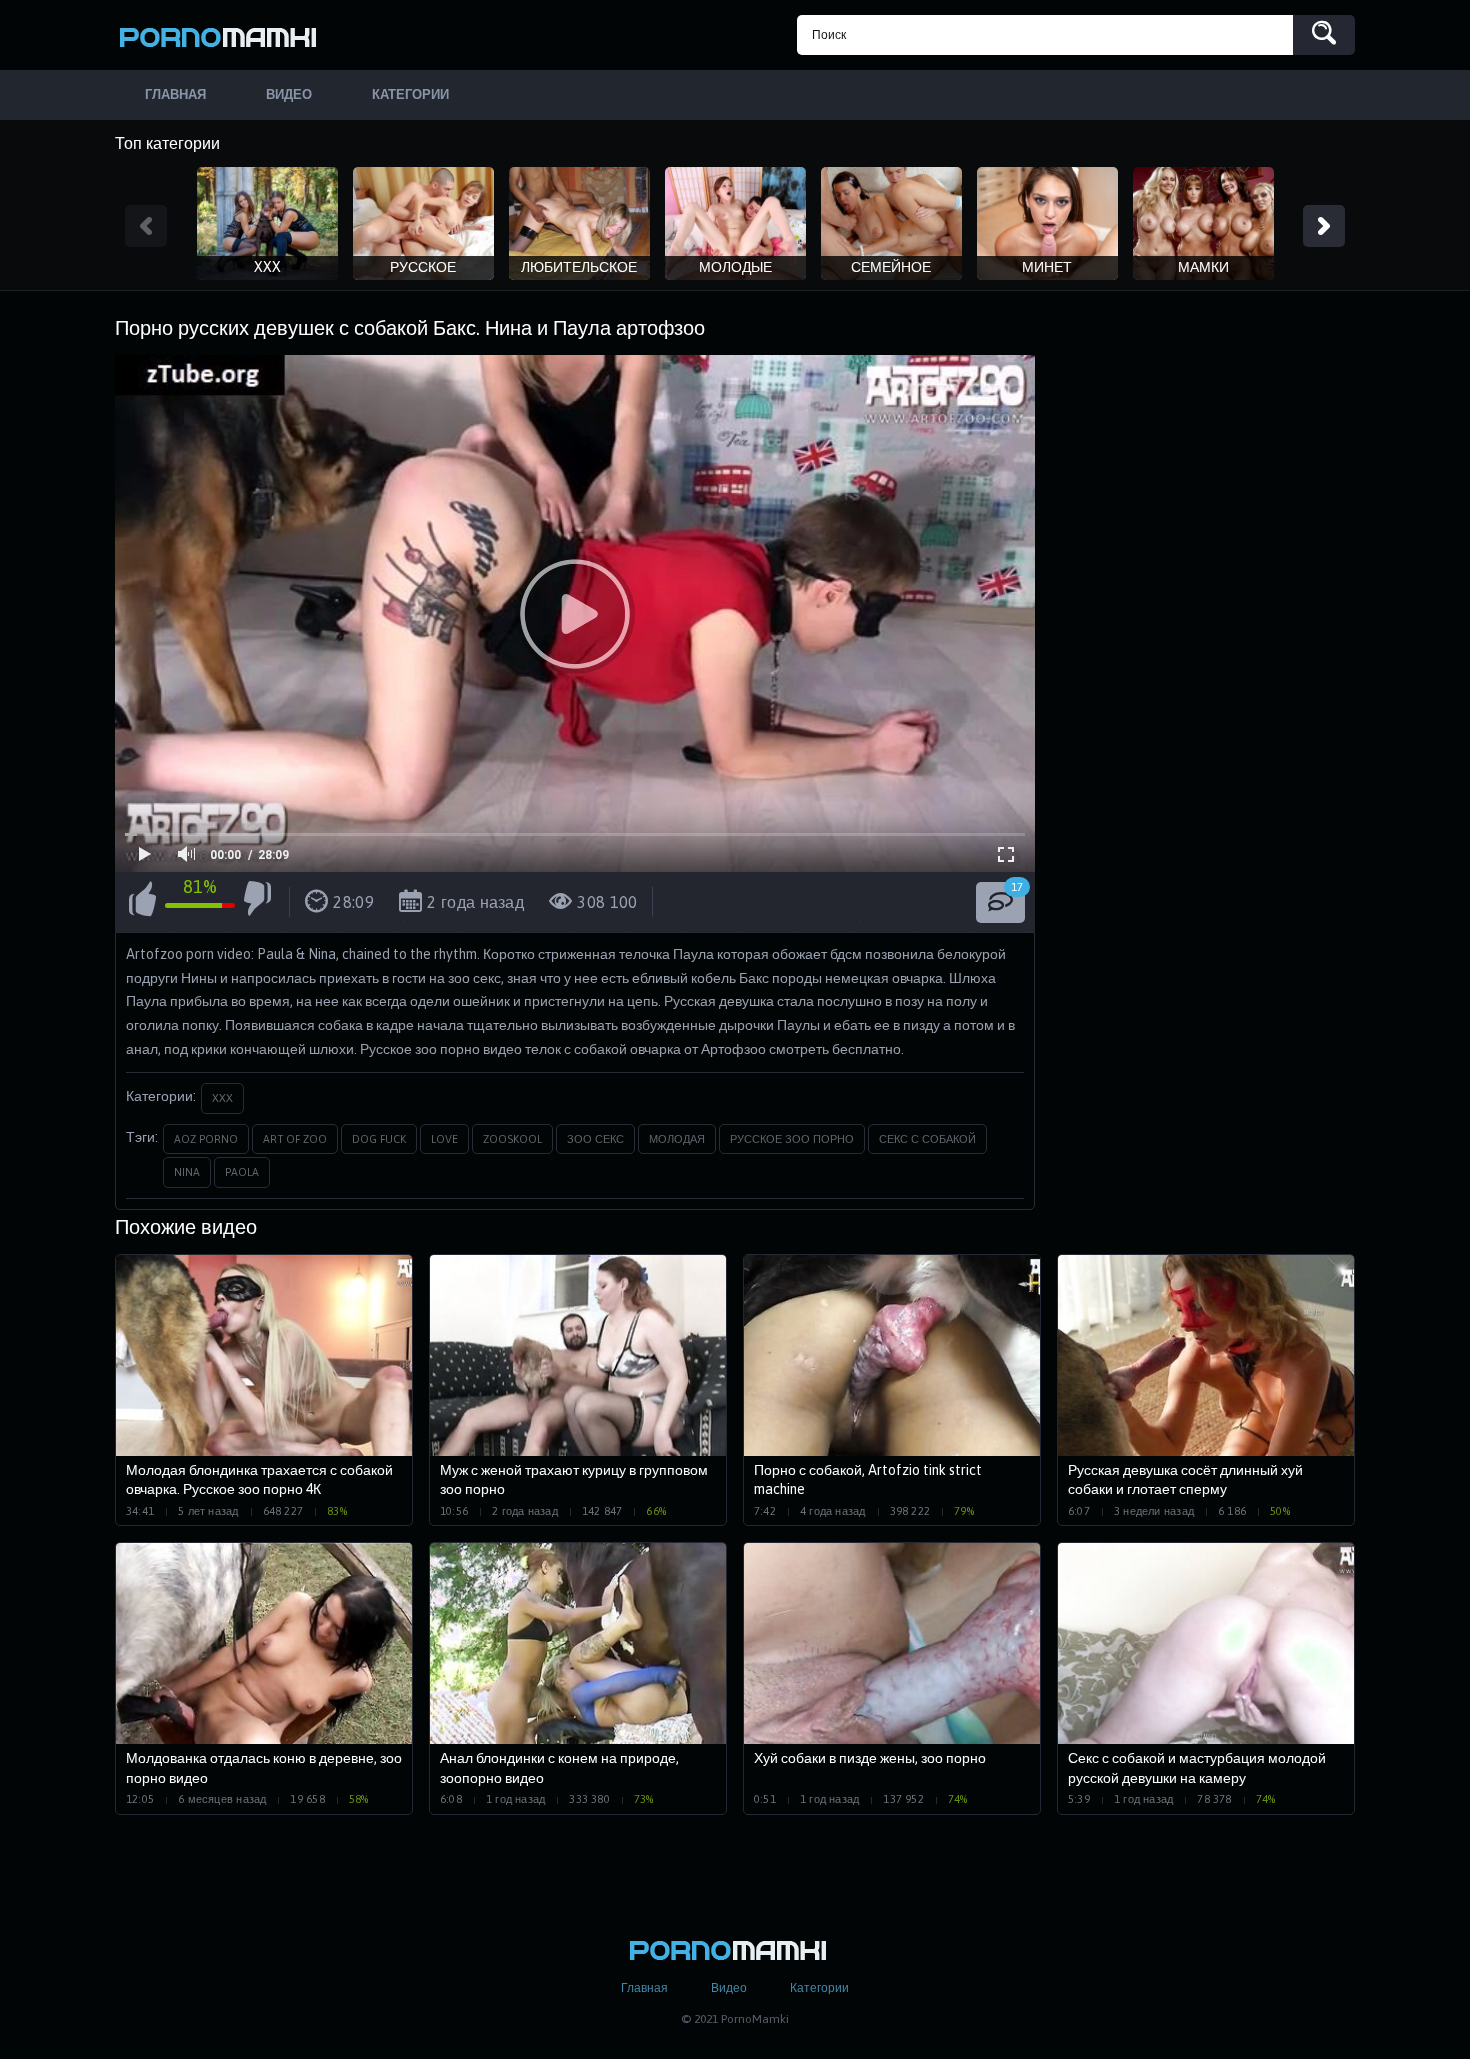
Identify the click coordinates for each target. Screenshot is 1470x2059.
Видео (729, 1988)
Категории (819, 1988)
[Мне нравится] (142, 902)
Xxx (222, 1098)
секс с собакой (927, 1139)
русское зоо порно (792, 1139)
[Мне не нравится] (257, 902)
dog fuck (379, 1139)
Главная (644, 1988)
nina (187, 1172)
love (444, 1139)
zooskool (512, 1139)
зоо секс (595, 1139)
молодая (677, 1139)
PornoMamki (225, 35)
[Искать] (1324, 35)
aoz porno (206, 1139)
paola (242, 1172)
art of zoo (295, 1139)
